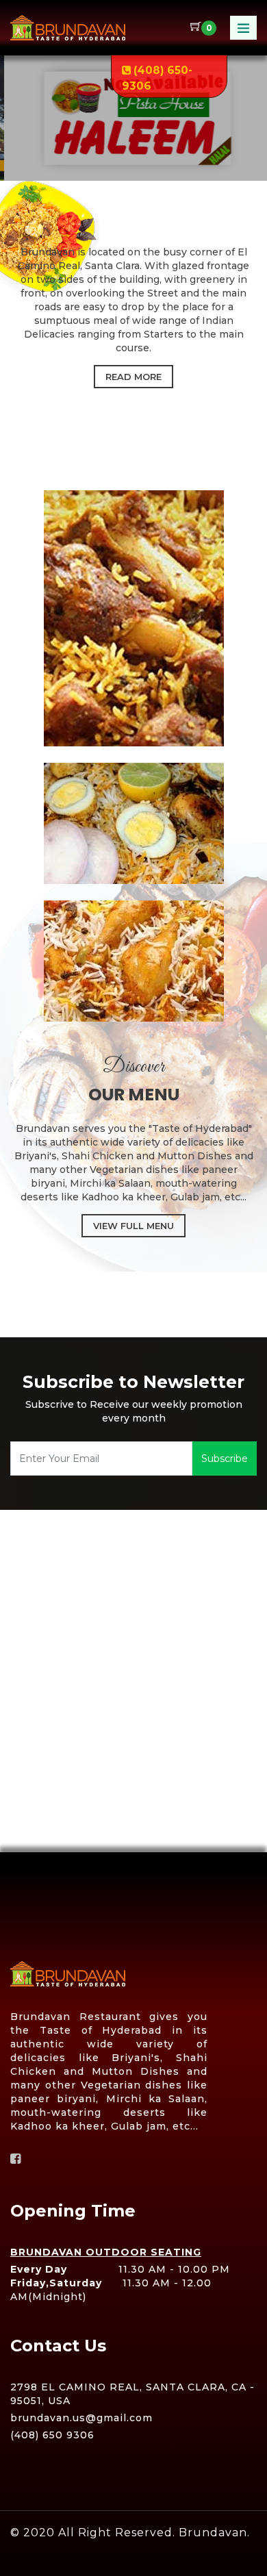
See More (134, 164)
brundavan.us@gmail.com (81, 2418)
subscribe (225, 1459)
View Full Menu (133, 1226)
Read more (133, 377)
